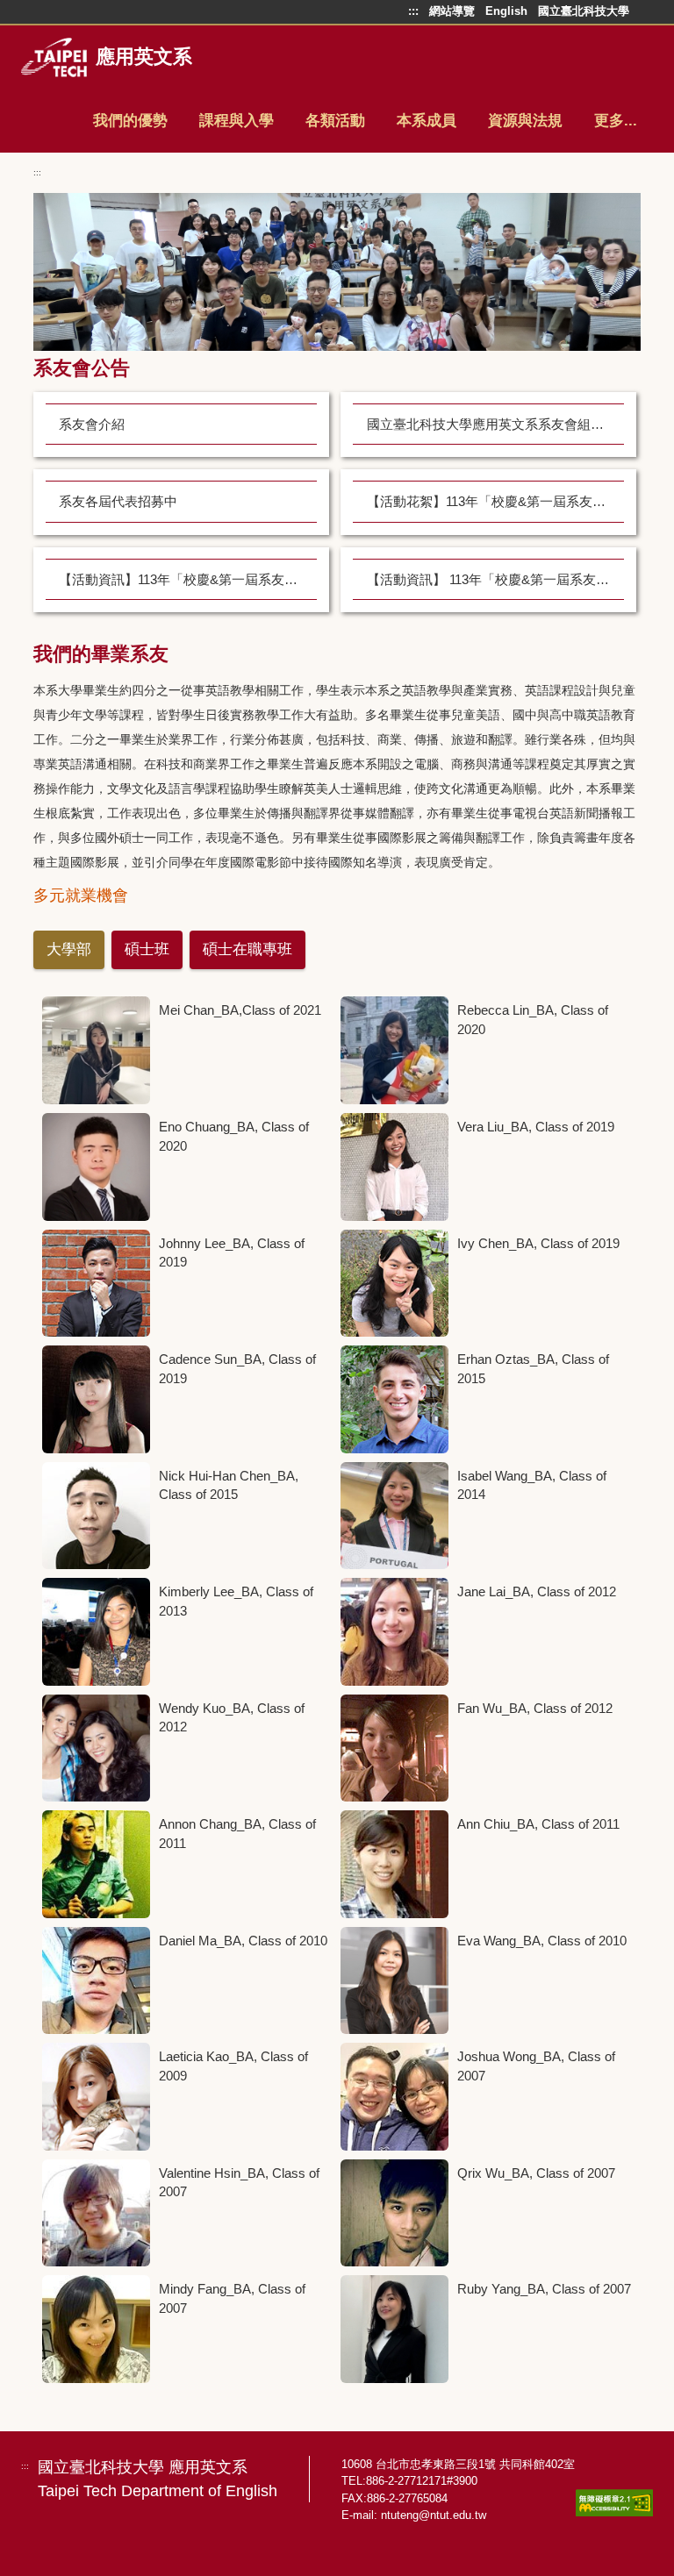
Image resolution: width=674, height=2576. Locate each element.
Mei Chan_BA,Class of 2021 (240, 1010)
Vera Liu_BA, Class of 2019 (536, 1127)
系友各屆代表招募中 (118, 501)
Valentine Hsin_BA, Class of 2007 (239, 2183)
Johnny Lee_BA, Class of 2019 (232, 1253)
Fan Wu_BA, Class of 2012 (535, 1708)
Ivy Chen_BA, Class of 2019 (538, 1243)
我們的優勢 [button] (130, 121)
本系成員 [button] (427, 121)
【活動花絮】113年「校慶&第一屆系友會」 (493, 501)
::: (37, 172)
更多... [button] (616, 121)
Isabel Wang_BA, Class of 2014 (532, 1485)
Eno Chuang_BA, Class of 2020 (234, 1136)
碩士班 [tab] (147, 949)
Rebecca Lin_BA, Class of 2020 (533, 1020)
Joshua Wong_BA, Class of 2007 (536, 2066)
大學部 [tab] (69, 949)
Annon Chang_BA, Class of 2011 (237, 1834)
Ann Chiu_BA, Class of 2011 (538, 1824)
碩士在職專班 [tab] (247, 949)
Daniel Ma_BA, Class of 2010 (243, 1941)
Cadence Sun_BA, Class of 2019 (237, 1369)
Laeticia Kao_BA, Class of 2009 (233, 2066)
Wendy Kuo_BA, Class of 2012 (232, 1718)
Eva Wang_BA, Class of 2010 (542, 1941)
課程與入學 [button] (237, 121)
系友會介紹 (92, 424)
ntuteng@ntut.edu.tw (434, 2515)
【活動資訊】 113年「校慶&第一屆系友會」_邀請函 (495, 579)
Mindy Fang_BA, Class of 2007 (232, 2298)
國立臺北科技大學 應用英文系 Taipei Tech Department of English (158, 2479)
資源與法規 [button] (525, 121)
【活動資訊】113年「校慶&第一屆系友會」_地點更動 (187, 579)
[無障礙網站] (614, 2503)
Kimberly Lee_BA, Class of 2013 (236, 1601)
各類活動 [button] (335, 121)
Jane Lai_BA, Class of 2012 (537, 1591)
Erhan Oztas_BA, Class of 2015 (533, 1369)
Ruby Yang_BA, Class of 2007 (544, 2289)
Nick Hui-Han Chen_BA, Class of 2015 (229, 1485)
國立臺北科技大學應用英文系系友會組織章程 (495, 424)
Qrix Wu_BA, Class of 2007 (536, 2173)
